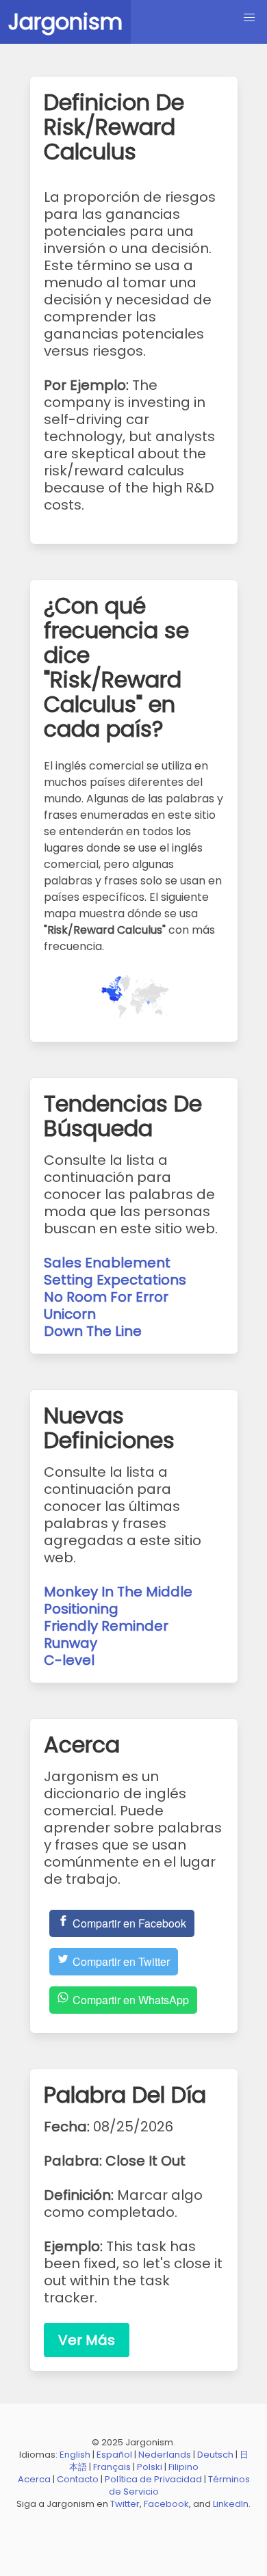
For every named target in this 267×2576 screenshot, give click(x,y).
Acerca (34, 2479)
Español (114, 2455)
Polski (150, 2467)
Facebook (166, 2504)
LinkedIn (231, 2504)
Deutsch (215, 2455)
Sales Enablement (107, 1263)
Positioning (81, 1609)
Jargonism (65, 22)
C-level (69, 1660)
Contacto (78, 2479)
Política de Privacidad (153, 2479)
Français (112, 2467)
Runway (71, 1643)
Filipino (183, 2467)
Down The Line (93, 1331)
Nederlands (165, 2455)
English (75, 2455)
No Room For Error (106, 1297)
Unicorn (70, 1314)
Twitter (125, 2504)
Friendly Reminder (106, 1626)
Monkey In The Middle (118, 1592)
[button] (249, 18)
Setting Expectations (115, 1280)
